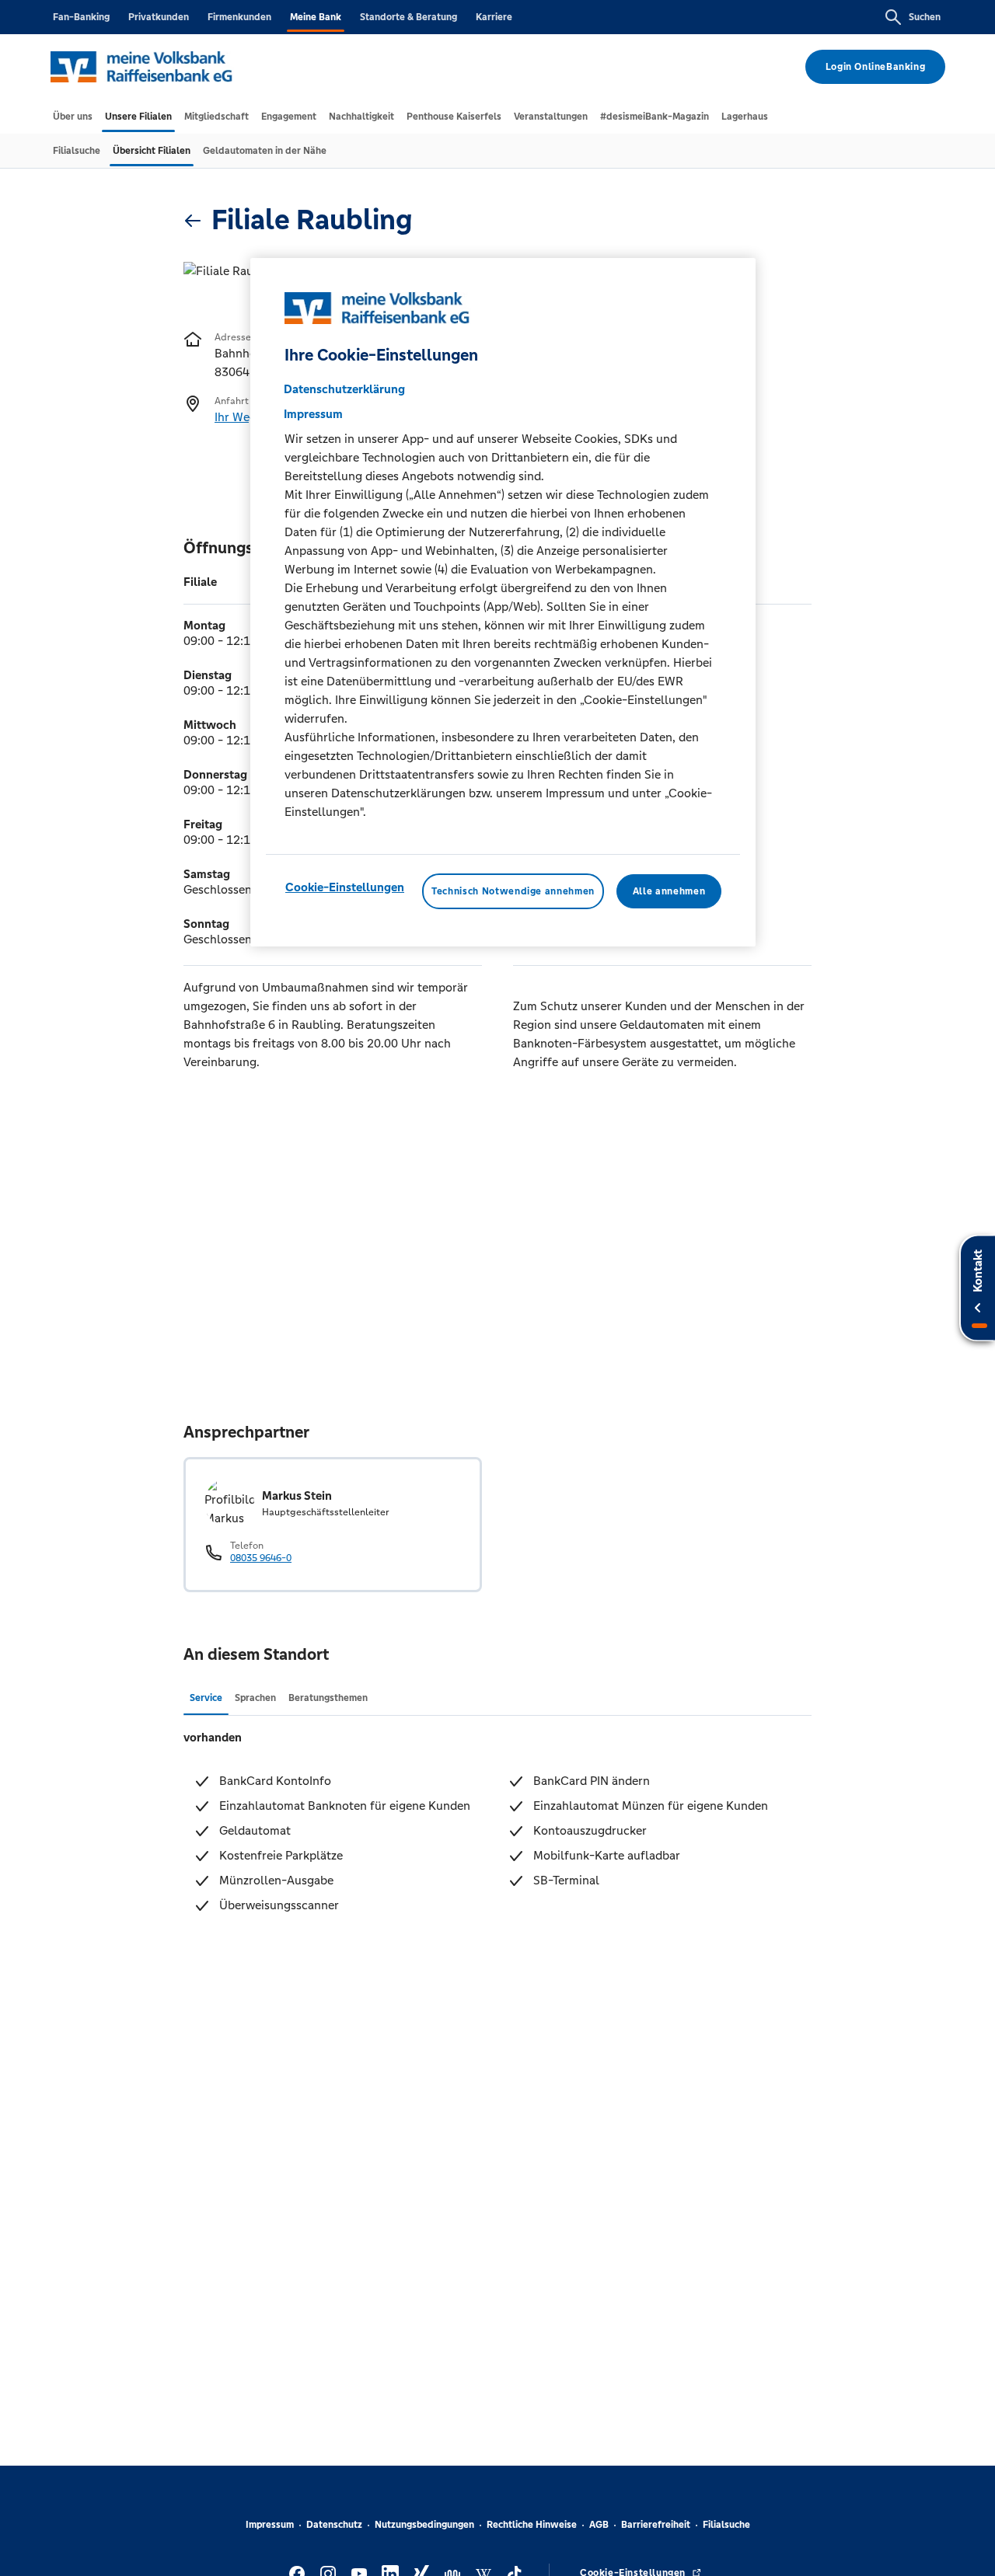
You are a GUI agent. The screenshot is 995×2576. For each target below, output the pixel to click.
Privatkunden (159, 17)
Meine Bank (316, 17)
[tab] (73, 117)
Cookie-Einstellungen (345, 886)
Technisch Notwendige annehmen (513, 891)
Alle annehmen (669, 891)
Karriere (494, 17)
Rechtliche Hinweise (532, 2525)
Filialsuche (726, 2525)
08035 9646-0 (261, 1558)
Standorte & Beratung (408, 17)
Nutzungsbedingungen (424, 2525)
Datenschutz (334, 2525)
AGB (599, 2525)
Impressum (270, 2525)
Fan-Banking (81, 17)
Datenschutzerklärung (344, 388)
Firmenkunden (239, 17)
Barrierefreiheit (656, 2525)
